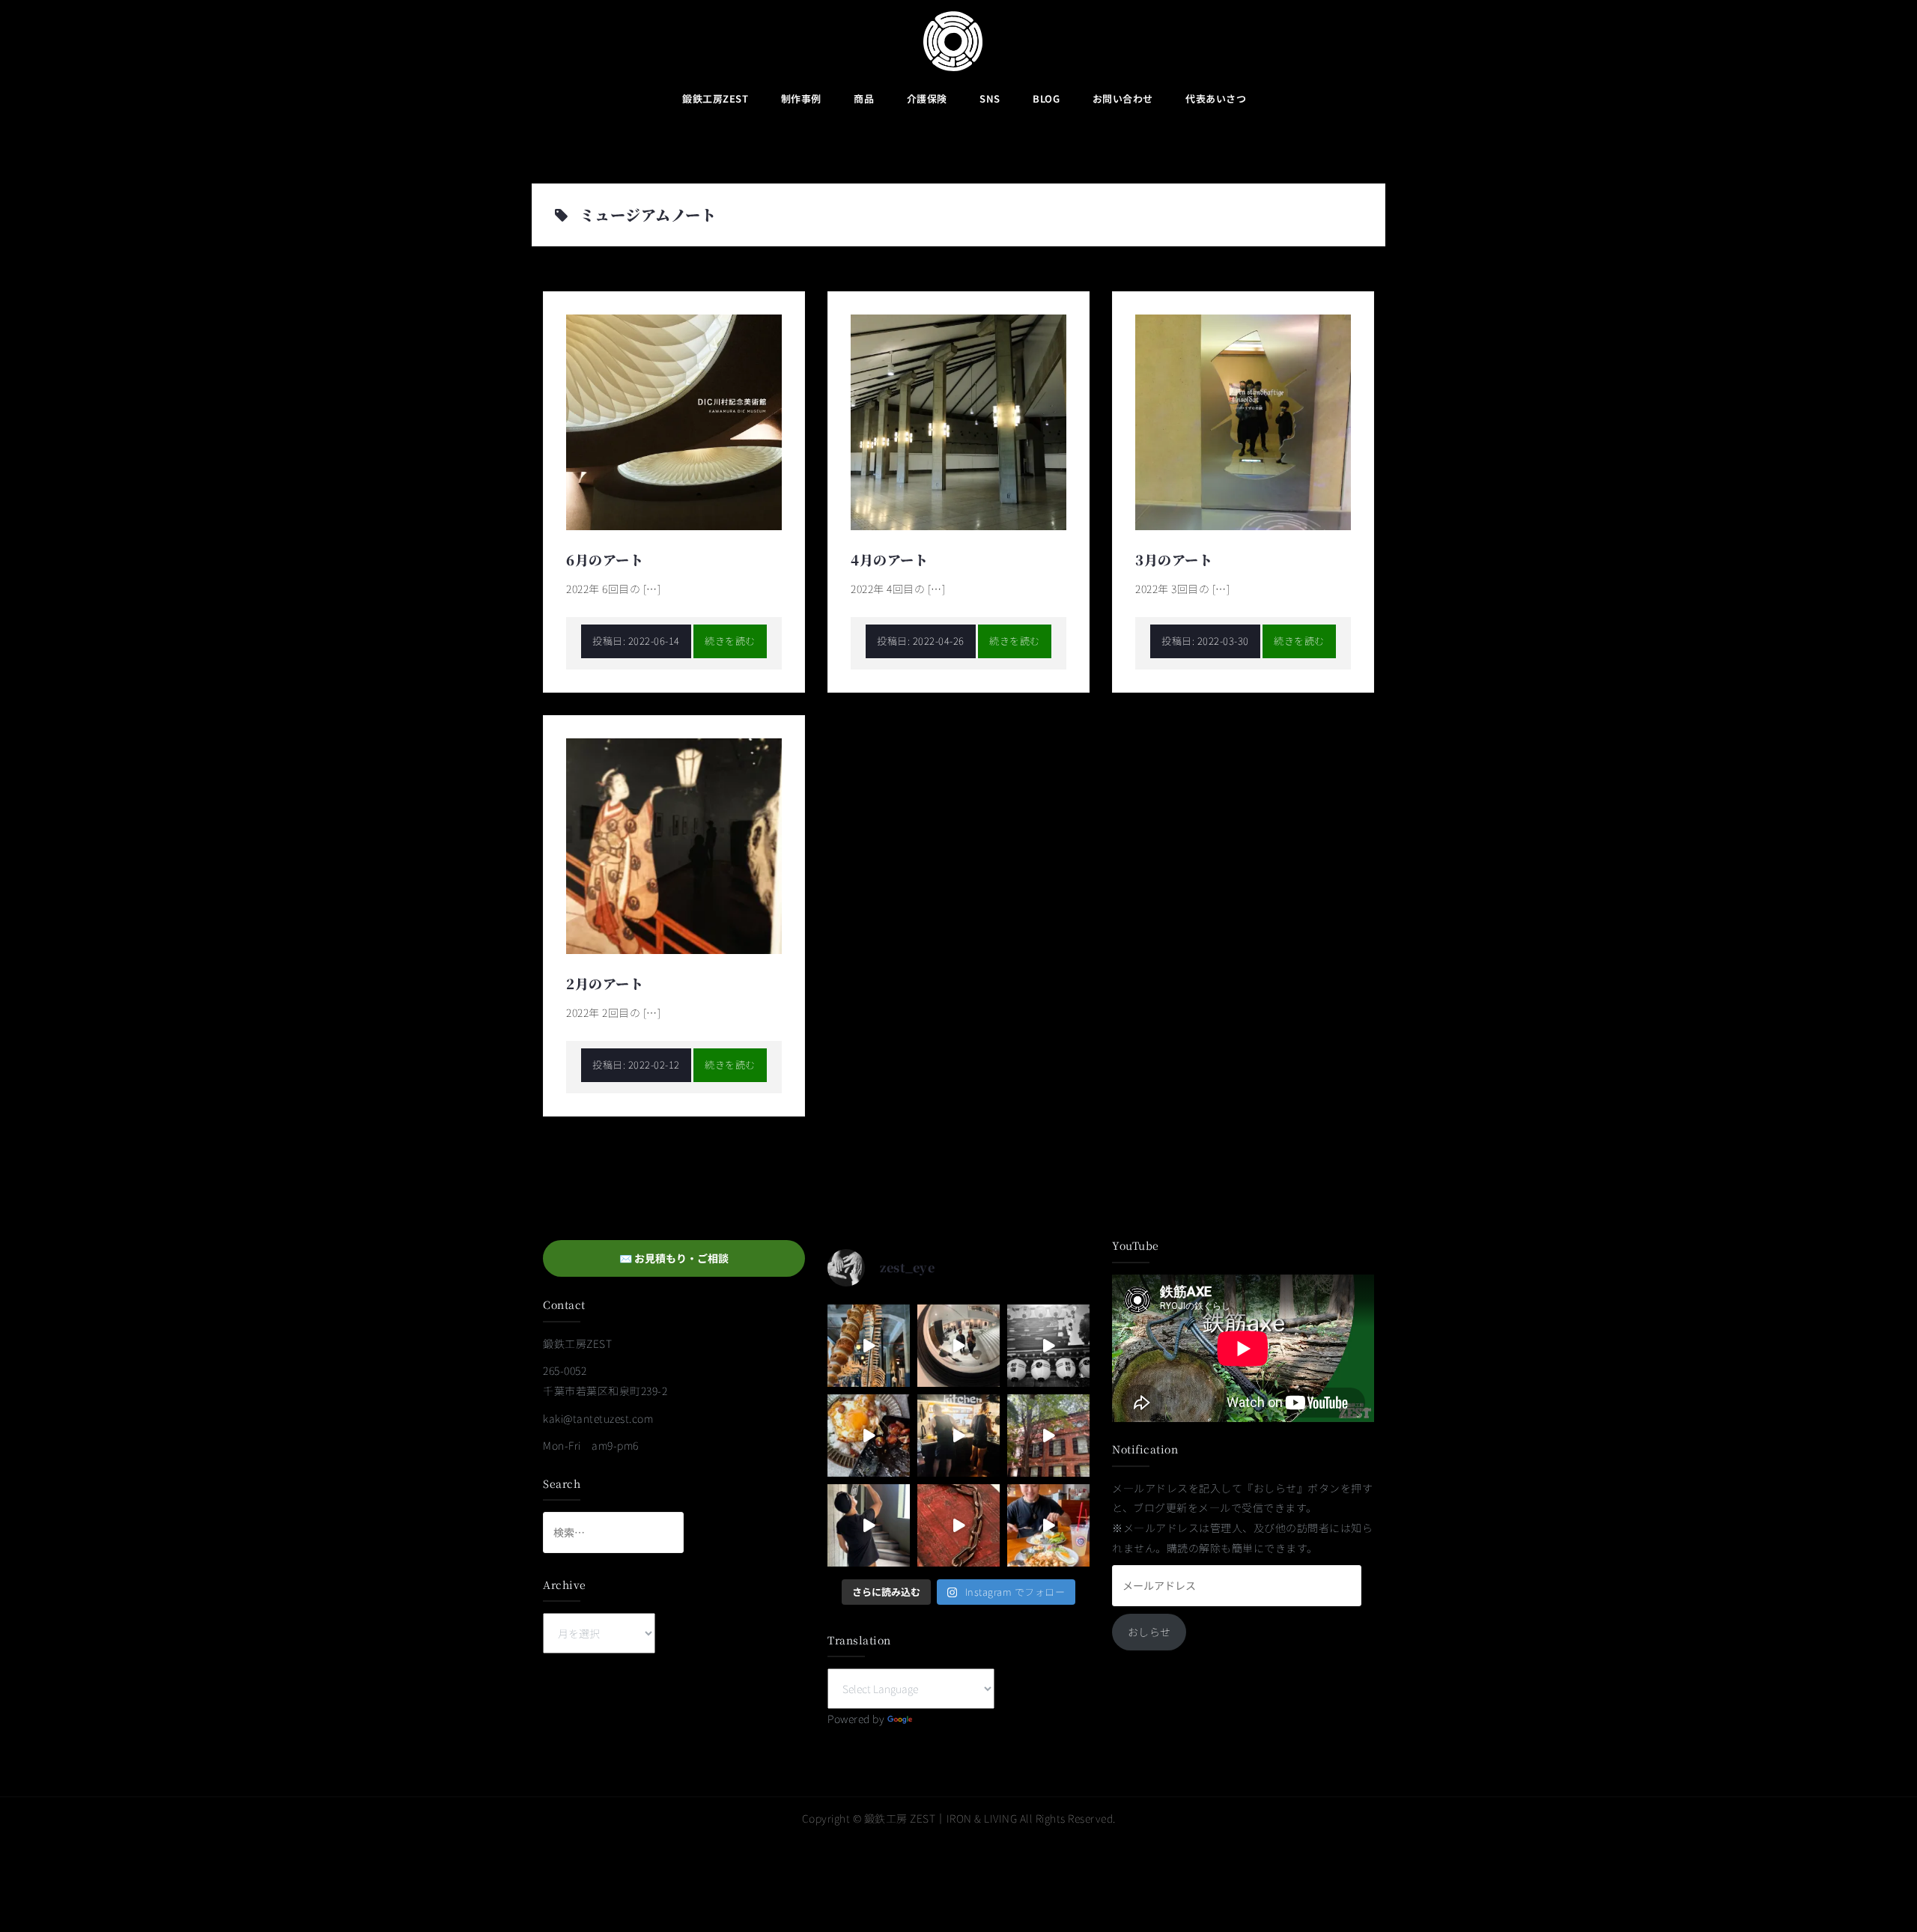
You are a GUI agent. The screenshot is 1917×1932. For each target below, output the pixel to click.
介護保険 (927, 98)
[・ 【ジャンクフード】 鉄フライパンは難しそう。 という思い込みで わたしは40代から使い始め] (869, 1436)
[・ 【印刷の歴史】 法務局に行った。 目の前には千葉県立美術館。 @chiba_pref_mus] (958, 1525)
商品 (864, 98)
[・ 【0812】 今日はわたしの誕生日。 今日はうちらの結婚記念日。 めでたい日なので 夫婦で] (958, 1346)
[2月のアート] (674, 845)
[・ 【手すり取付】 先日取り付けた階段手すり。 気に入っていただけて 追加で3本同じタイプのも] (869, 1525)
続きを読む (730, 641)
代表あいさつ (1216, 98)
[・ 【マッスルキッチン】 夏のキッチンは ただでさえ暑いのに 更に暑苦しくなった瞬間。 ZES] (958, 1436)
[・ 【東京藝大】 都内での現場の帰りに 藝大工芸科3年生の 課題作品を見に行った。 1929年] (1048, 1436)
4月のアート (889, 559)
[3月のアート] (1243, 421)
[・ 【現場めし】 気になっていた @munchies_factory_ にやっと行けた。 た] (1048, 1525)
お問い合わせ (1123, 98)
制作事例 (801, 98)
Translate (939, 1719)
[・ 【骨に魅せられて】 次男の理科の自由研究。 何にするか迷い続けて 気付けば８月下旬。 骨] (869, 1346)
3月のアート (1174, 559)
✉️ (674, 1258)
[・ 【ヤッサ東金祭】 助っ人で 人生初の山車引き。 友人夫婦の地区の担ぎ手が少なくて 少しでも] (1048, 1346)
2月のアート (605, 983)
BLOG (1046, 98)
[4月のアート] (958, 421)
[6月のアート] (674, 421)
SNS (990, 98)
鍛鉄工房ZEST (715, 98)
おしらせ (1149, 1632)
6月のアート (605, 559)
